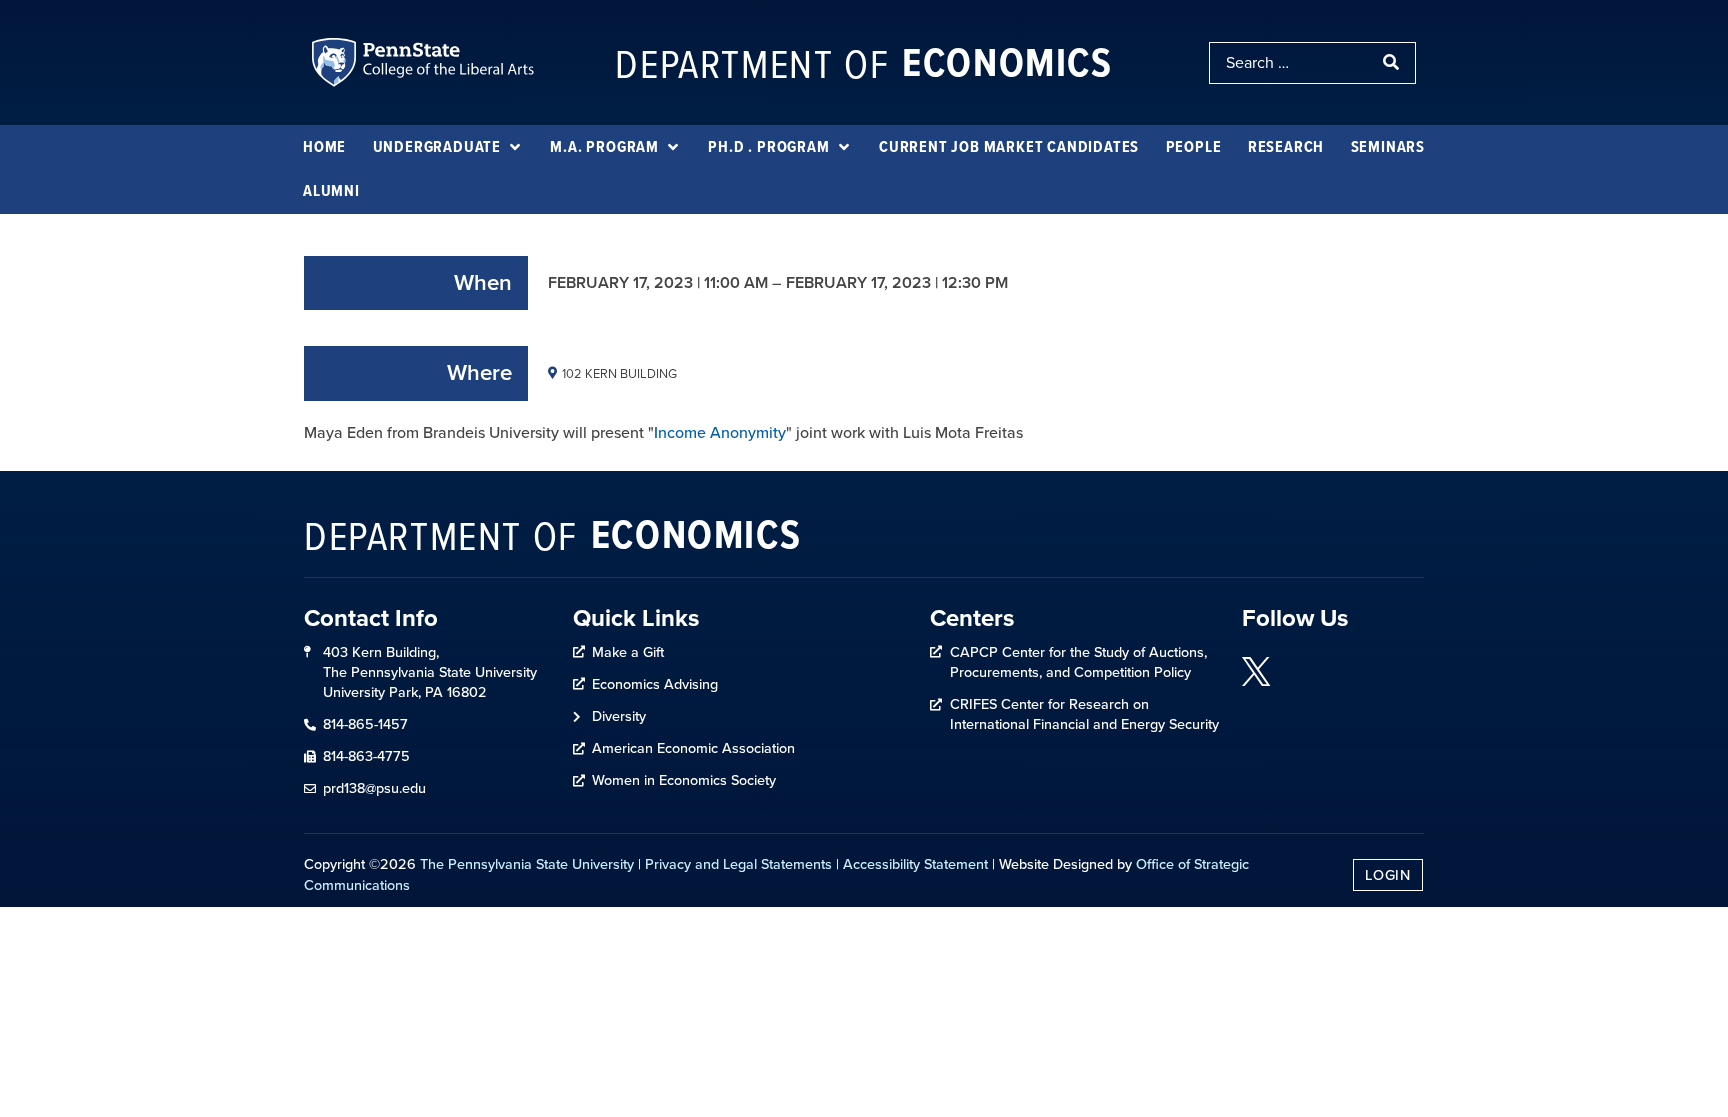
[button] (448, 147)
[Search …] (1290, 63)
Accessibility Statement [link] (915, 864)
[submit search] (1393, 63)
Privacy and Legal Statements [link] (738, 864)
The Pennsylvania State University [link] (527, 864)
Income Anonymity (720, 432)
